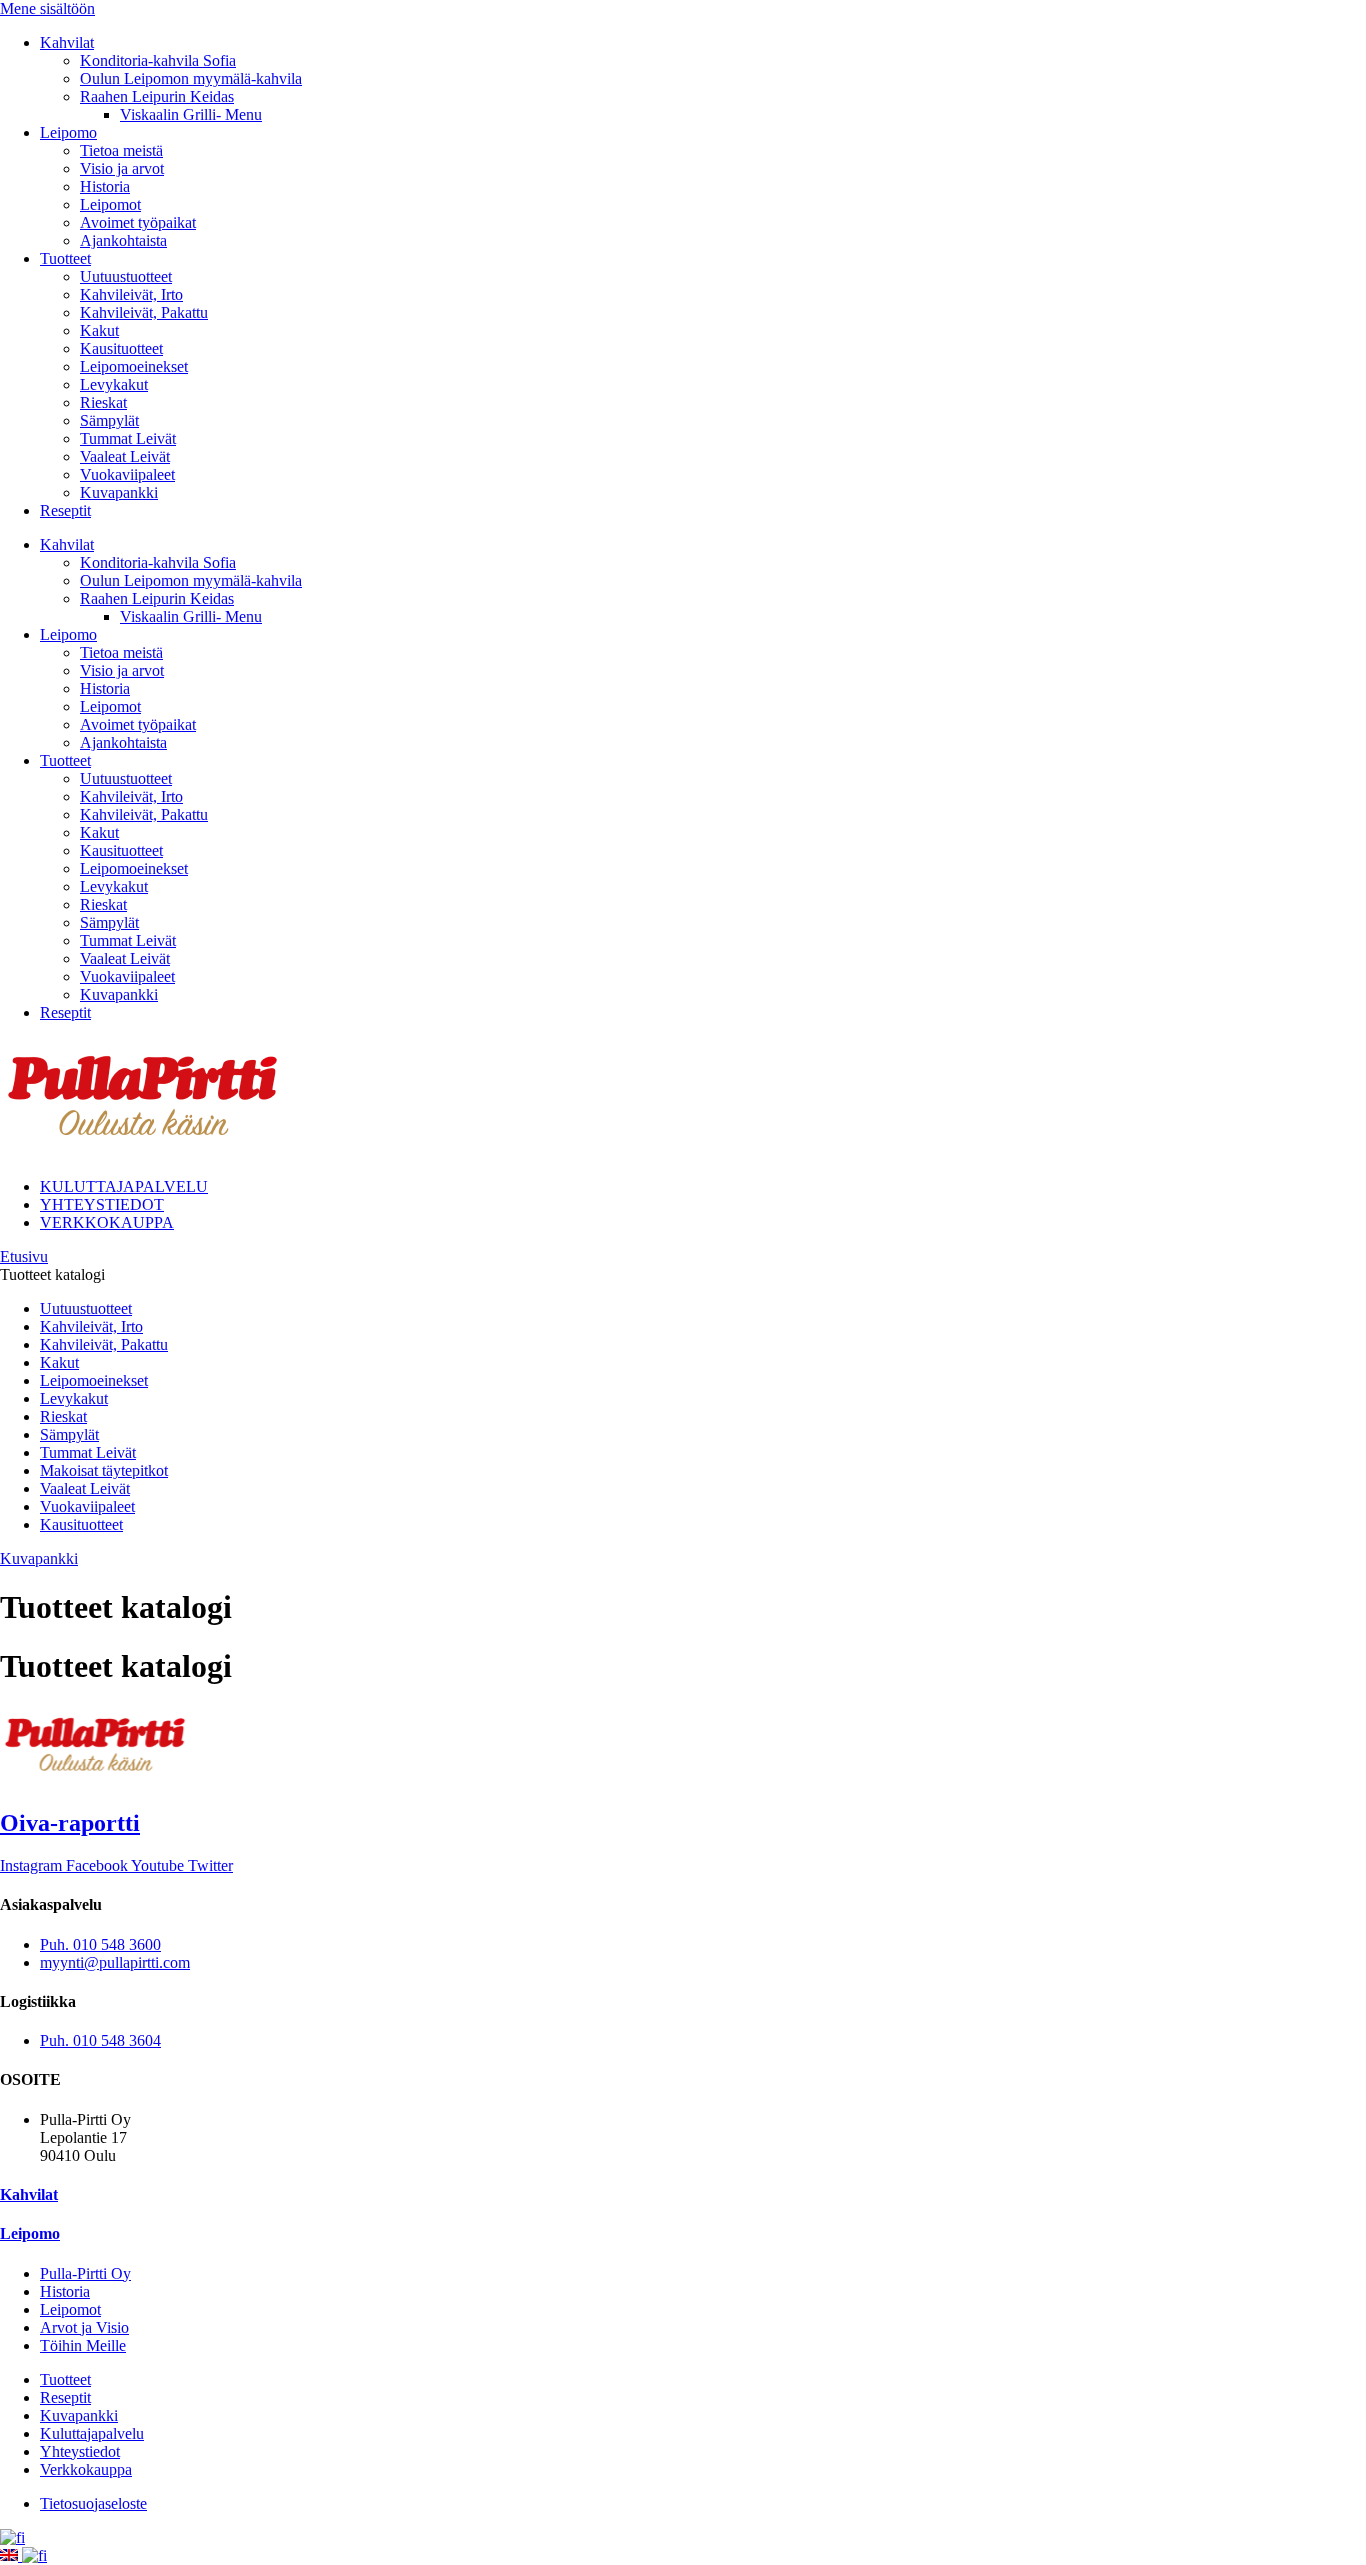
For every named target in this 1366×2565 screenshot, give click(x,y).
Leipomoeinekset (134, 366)
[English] (11, 2555)
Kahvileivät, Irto (131, 294)
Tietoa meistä (121, 150)
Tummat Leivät (128, 438)
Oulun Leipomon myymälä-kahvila (191, 78)
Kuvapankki (119, 492)
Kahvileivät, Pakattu (144, 312)
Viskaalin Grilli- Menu (191, 114)
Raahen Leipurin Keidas (157, 96)
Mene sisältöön (47, 8)
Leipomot (110, 204)
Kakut (99, 330)
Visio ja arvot (122, 168)
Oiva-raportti (70, 1823)
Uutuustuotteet (126, 276)
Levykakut (114, 384)
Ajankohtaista (123, 240)
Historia (105, 186)
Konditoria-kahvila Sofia (158, 60)
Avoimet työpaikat (138, 222)
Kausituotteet (121, 348)
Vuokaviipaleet (127, 474)
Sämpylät (109, 420)
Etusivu (24, 1256)
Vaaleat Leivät (125, 456)
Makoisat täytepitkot (104, 1470)
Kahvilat (67, 42)
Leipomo (68, 132)
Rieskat (103, 402)
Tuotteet (65, 258)
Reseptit (65, 510)
